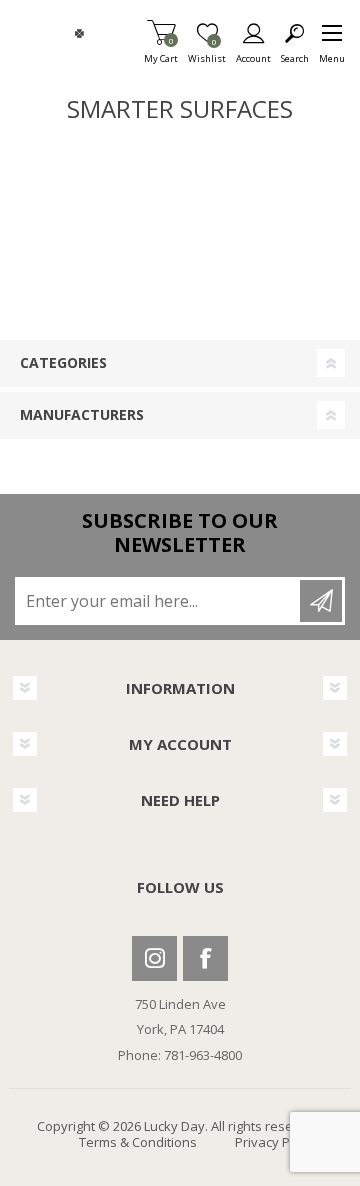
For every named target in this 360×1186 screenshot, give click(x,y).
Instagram (154, 958)
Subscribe (321, 601)
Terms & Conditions (138, 1142)
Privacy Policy (276, 1142)
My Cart (161, 52)
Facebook (205, 958)
